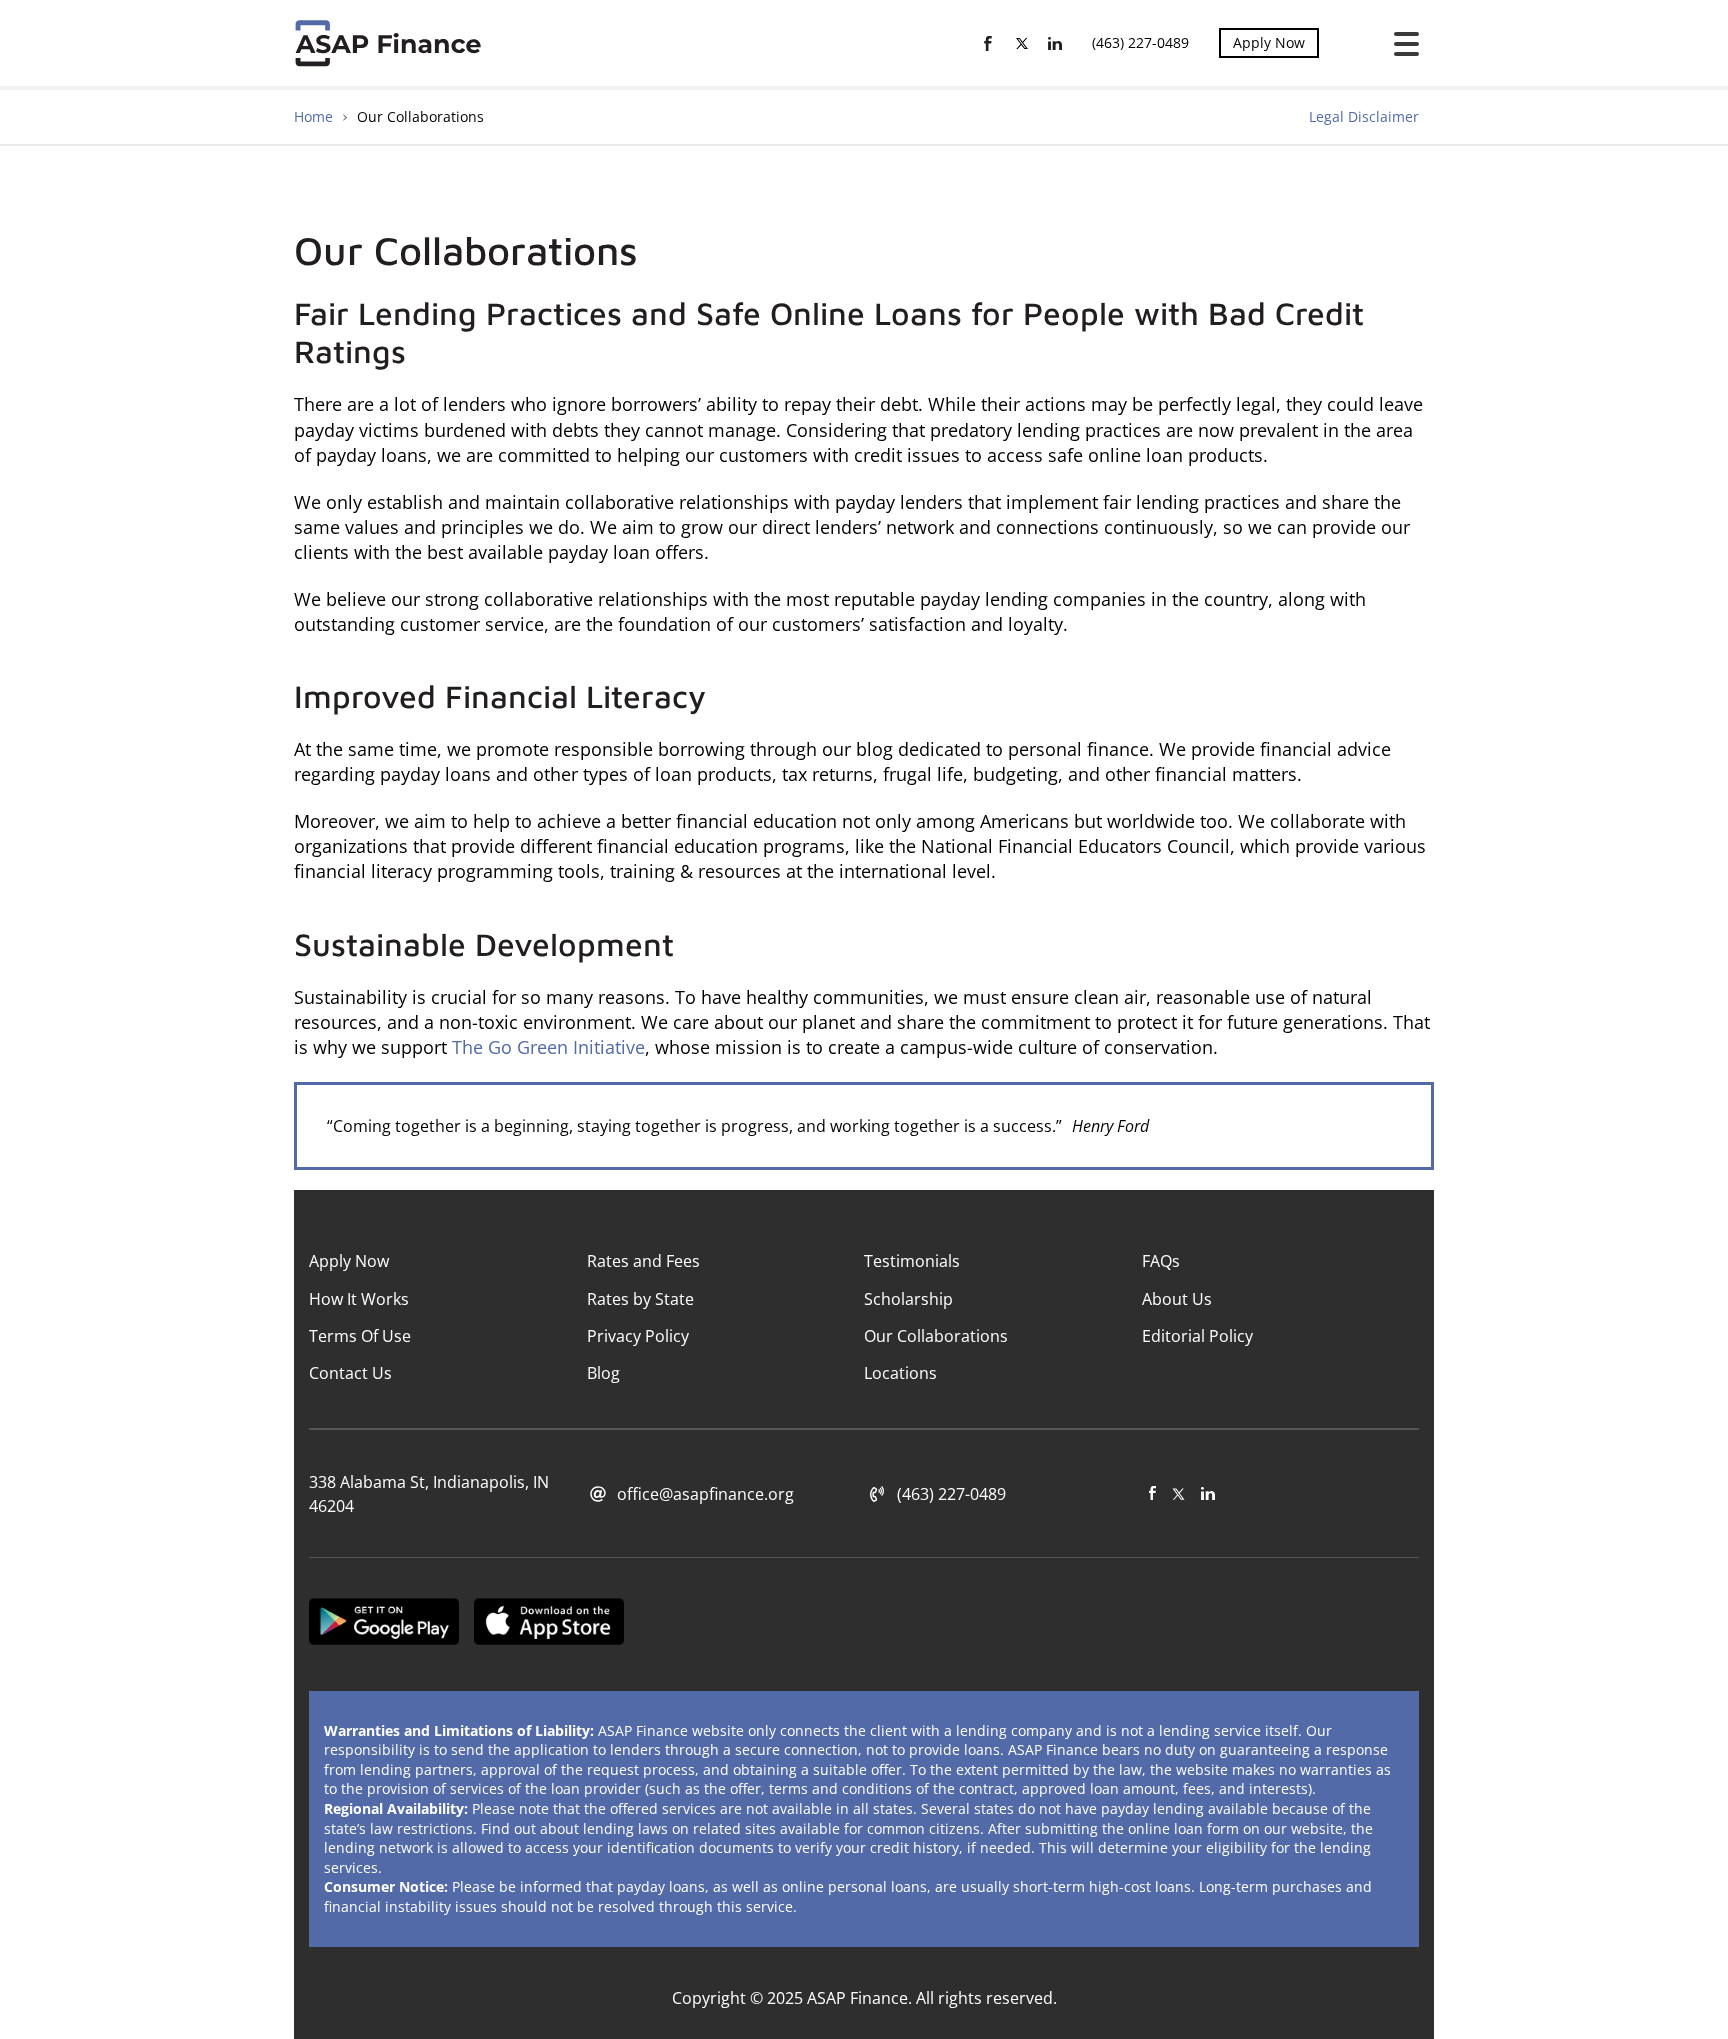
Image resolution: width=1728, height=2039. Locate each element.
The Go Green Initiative (548, 1047)
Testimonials (912, 1261)
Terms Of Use (360, 1336)
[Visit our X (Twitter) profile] (1178, 1494)
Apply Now (1269, 42)
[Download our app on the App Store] (549, 1624)
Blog (603, 1373)
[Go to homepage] (391, 43)
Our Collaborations (936, 1336)
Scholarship (908, 1299)
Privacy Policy (638, 1336)
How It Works (359, 1299)
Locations (900, 1373)
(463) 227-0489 (1140, 42)
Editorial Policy (1197, 1336)
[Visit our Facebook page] (1152, 1494)
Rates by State (640, 1299)
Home (313, 116)
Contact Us (350, 1373)
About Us (1177, 1299)
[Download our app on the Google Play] (384, 1624)
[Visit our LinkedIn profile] (1208, 1494)
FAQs (1161, 1261)
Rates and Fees (643, 1261)
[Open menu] (1399, 43)
